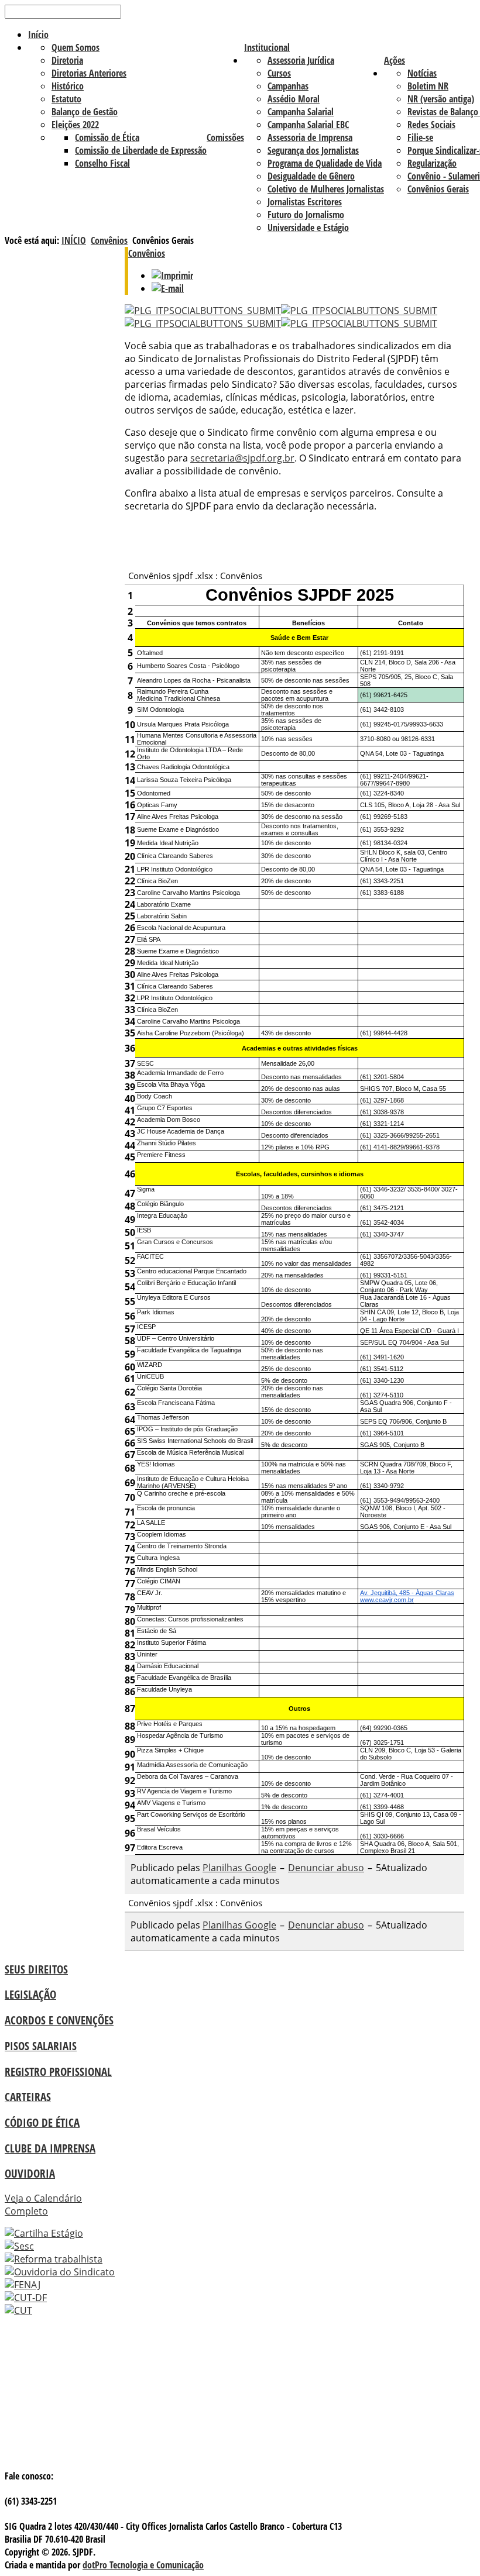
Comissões (225, 137)
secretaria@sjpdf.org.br (242, 458)
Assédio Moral (294, 99)
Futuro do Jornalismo (306, 215)
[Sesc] (19, 2246)
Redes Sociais (431, 125)
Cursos (279, 73)
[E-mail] (168, 288)
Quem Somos (76, 47)
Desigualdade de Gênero (311, 176)
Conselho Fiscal (102, 163)
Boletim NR (428, 86)
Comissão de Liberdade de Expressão (141, 150)
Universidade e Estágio (308, 228)
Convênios (109, 240)
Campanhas (288, 86)
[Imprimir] (172, 275)
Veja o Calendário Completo (43, 2205)
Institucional (267, 47)
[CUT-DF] (26, 2298)
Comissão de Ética (107, 137)
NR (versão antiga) (441, 99)
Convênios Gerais (438, 189)
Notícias (422, 73)
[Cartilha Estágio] (44, 2233)
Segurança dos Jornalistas (313, 150)
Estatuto (66, 99)
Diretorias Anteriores (89, 73)
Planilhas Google (239, 1868)
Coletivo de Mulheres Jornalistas (326, 189)
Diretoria (67, 60)
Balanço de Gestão (85, 112)
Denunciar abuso (326, 1868)
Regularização (432, 163)
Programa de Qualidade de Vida (325, 163)
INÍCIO (74, 240)
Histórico (68, 86)
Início (38, 35)
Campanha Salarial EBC (308, 125)
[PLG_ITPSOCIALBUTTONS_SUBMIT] (203, 311)
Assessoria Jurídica (301, 60)
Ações (395, 60)
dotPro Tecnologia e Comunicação (143, 2565)
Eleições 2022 (75, 125)
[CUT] (18, 2310)
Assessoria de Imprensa (310, 137)
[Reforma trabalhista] (54, 2259)
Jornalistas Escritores (305, 202)
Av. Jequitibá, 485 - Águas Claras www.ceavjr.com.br (407, 1596)
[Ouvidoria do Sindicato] (60, 2272)
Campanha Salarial (301, 112)
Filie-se (420, 137)
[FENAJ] (23, 2285)
